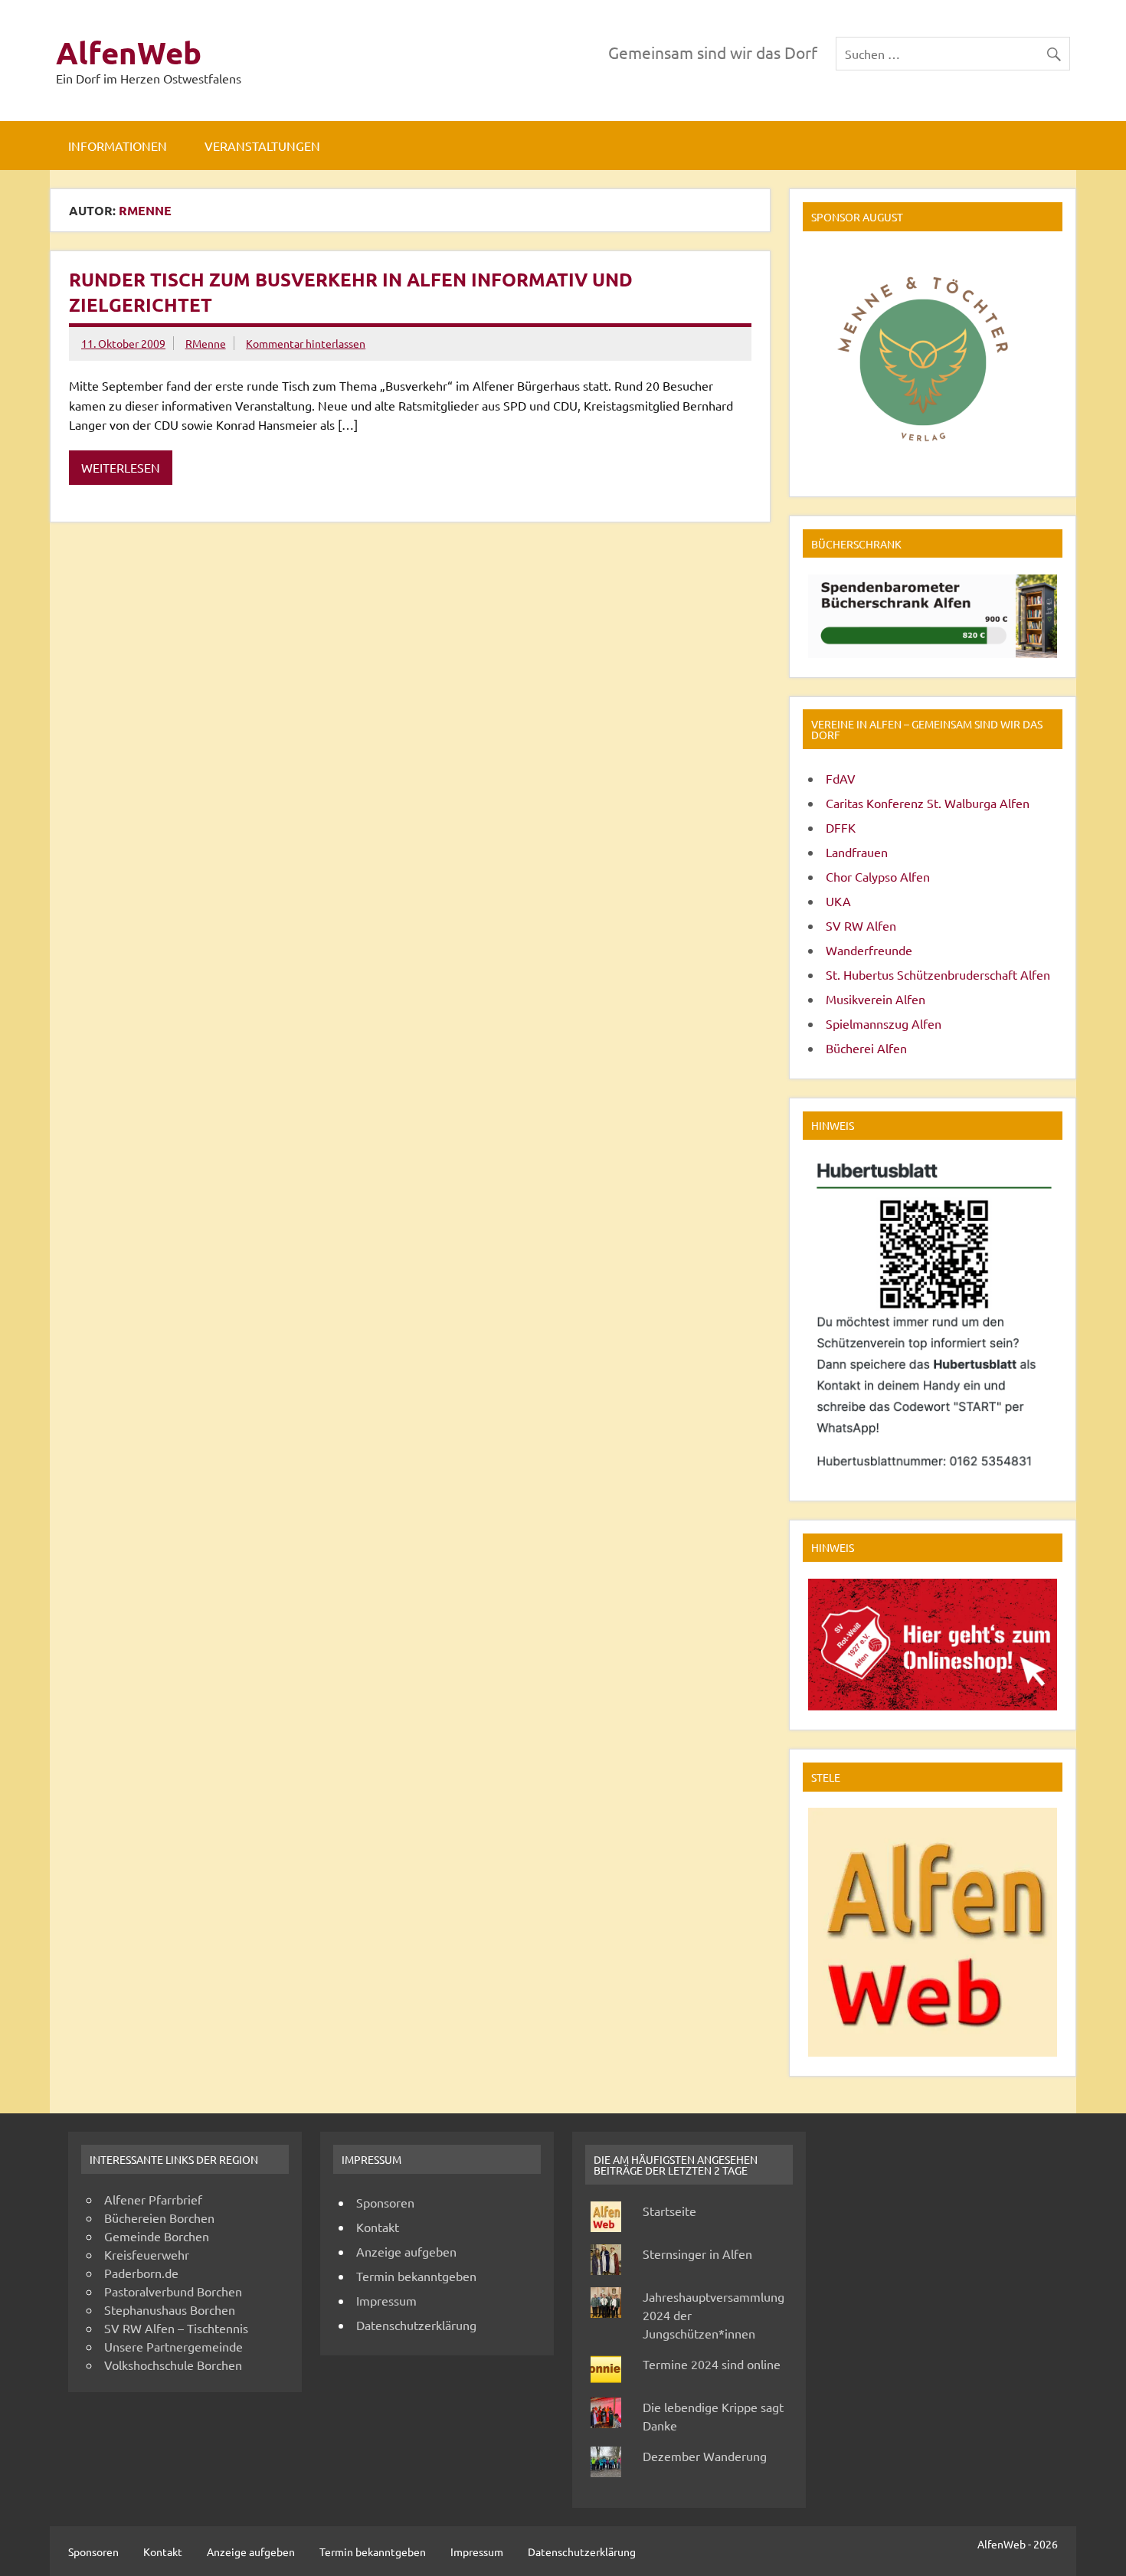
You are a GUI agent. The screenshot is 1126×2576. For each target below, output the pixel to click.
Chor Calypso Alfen (878, 876)
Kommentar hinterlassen (306, 343)
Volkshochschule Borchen (173, 2365)
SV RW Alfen (861, 925)
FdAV (841, 778)
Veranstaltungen (262, 146)
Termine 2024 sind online (712, 2364)
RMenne (206, 343)
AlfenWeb (129, 52)
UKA (838, 901)
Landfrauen (857, 852)
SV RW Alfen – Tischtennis (176, 2328)
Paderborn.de (141, 2273)
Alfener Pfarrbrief (153, 2199)
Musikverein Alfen (876, 999)
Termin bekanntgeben (416, 2276)
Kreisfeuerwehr (147, 2254)
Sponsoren (385, 2202)
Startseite (669, 2211)
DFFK (841, 827)
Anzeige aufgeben (406, 2251)
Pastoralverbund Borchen (173, 2291)
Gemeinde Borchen (157, 2236)
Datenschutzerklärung (416, 2325)
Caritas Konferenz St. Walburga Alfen (928, 803)
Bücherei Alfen (866, 1048)
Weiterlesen (121, 467)
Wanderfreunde (869, 950)
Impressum (386, 2300)
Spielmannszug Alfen (884, 1023)
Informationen (118, 146)
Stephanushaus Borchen (170, 2309)
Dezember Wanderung (705, 2456)
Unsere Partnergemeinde (173, 2346)
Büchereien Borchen (159, 2218)
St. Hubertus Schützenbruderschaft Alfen (938, 974)
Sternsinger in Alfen (697, 2254)
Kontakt (378, 2227)
